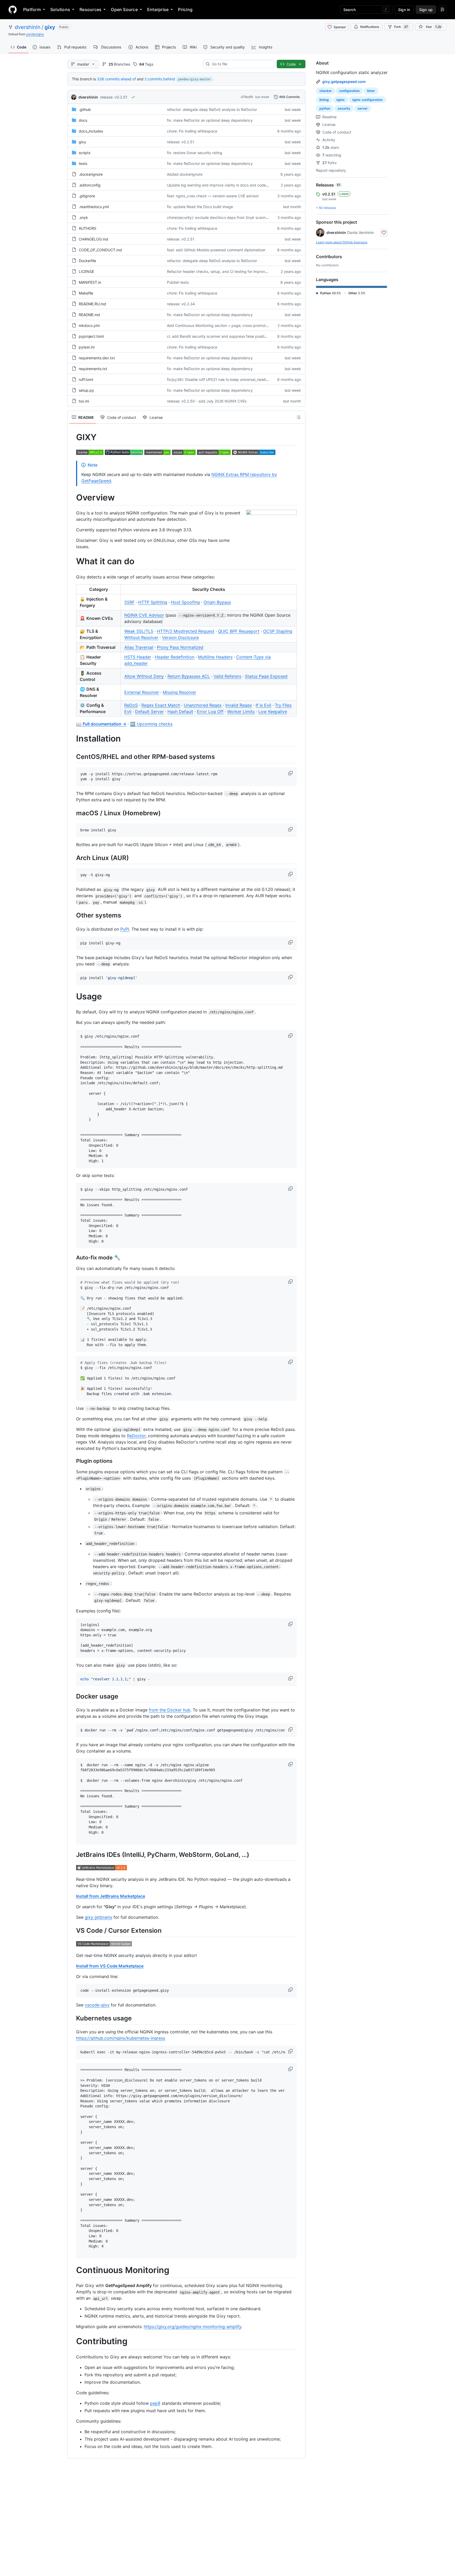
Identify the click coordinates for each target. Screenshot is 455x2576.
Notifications (370, 27)
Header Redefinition (175, 657)
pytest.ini (87, 347)
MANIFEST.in (90, 282)
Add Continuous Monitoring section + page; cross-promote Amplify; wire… (231, 325)
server (363, 108)
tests (83, 163)
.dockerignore (91, 174)
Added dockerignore (185, 174)
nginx (340, 100)
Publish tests (178, 282)
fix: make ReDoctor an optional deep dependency (210, 120)
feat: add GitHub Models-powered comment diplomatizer (216, 250)
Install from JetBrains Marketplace (111, 1896)
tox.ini (84, 401)
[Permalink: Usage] (72, 997)
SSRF (129, 602)
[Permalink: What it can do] (72, 562)
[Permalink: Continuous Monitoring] (72, 2270)
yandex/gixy (35, 34)
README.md (89, 315)
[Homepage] (13, 9)
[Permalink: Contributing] (72, 2342)
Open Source (124, 9)
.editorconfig (90, 185)
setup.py (86, 390)
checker (326, 91)
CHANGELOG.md (93, 239)
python (325, 108)
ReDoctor (136, 1436)
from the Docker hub (170, 1710)
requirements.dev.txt (97, 358)
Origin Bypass (217, 602)
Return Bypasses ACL (189, 676)
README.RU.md (92, 304)
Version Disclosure (180, 637)
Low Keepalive (273, 712)
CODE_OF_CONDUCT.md (100, 250)
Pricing (185, 9)
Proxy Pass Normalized (180, 647)
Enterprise (158, 9)
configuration (349, 91)
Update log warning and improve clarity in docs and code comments (226, 185)
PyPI (125, 929)
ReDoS (131, 705)
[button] (291, 773)
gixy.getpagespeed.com (344, 82)
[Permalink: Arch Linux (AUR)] (72, 858)
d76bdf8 (247, 97)
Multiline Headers (215, 657)
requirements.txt (93, 369)
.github (85, 109)
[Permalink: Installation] (72, 739)
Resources (90, 9)
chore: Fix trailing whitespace (192, 131)
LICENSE (86, 271)
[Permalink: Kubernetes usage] (72, 2018)
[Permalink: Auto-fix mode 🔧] (72, 1258)
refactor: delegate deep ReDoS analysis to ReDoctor (212, 109)
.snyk (83, 217)
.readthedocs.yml (94, 207)
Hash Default (180, 712)
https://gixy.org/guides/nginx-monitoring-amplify (192, 2327)
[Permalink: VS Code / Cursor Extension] (72, 1931)
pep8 (155, 2403)
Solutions (60, 9)
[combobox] (241, 64)
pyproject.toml (91, 336)
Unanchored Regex (203, 705)
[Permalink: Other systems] (72, 915)
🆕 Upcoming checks (151, 724)
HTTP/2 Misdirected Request (186, 631)
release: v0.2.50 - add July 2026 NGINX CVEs (207, 401)
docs (83, 120)
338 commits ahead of (116, 79)
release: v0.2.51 (114, 97)
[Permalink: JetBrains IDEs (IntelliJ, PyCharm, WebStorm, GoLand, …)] (72, 1854)
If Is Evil (263, 705)
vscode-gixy (97, 2005)
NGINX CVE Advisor (144, 615)
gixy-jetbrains (98, 1917)
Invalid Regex (239, 705)
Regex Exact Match (161, 705)
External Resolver (142, 692)
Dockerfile (87, 261)
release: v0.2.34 (181, 304)
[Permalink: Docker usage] (72, 1696)
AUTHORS (88, 228)
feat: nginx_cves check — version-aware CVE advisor (213, 196)
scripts (85, 153)
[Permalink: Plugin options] (72, 1461)
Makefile (86, 293)
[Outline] (299, 417)
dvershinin (28, 27)
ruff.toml (86, 379)
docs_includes (91, 131)
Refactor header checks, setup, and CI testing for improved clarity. (225, 271)
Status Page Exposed (266, 676)
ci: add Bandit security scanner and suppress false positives (219, 336)
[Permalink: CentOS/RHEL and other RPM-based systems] (72, 757)
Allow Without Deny (144, 676)
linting (324, 100)
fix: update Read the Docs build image (200, 207)
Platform (32, 9)
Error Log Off (210, 712)
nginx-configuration (367, 100)
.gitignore (87, 196)
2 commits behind (160, 79)
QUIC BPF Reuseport (239, 631)
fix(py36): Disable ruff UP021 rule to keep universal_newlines (219, 379)
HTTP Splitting (153, 602)
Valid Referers (227, 676)
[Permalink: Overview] (72, 498)
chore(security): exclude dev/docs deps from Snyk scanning (219, 217)
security (344, 108)
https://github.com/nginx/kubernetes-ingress (121, 2038)
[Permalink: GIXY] (72, 437)
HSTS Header (138, 657)
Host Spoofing (185, 602)
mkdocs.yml (89, 325)
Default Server (149, 712)
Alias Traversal (139, 647)
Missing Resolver (179, 692)
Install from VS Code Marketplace (110, 1966)
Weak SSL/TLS (139, 631)
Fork (401, 27)
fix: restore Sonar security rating (195, 153)
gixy (50, 27)
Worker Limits (241, 712)
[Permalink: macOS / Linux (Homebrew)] (72, 813)
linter (371, 91)
